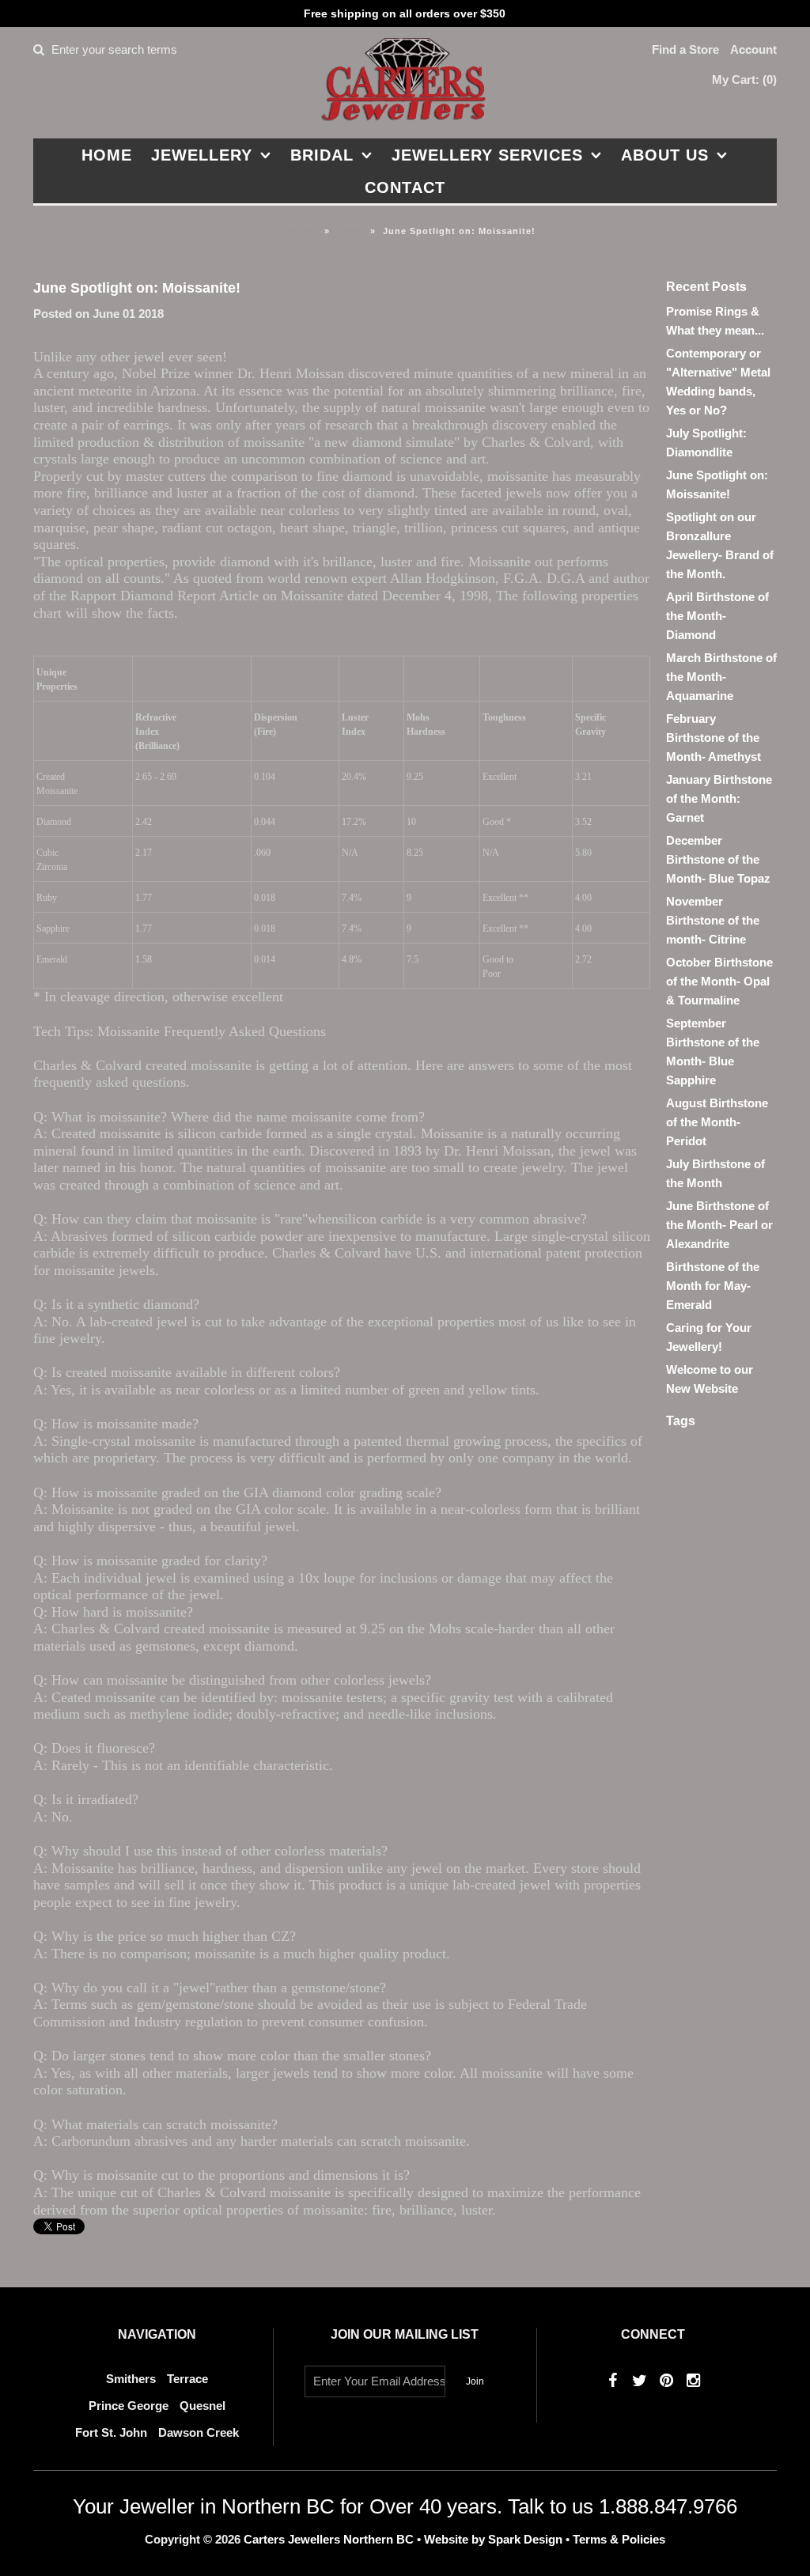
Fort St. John (111, 2432)
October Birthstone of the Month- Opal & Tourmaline (719, 981)
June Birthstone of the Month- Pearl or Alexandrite (719, 1225)
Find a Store (685, 49)
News (350, 231)
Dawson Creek (199, 2432)
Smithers (131, 2379)
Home (107, 155)
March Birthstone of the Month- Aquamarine (721, 677)
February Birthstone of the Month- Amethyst (713, 738)
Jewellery (202, 155)
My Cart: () (744, 79)
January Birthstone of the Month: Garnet (719, 798)
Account (753, 49)
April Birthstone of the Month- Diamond (717, 616)
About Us (665, 155)
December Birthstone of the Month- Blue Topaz (718, 859)
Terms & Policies (619, 2539)
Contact (405, 187)
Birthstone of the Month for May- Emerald (713, 1286)
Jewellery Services (487, 155)
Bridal (322, 155)
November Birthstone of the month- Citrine (713, 920)
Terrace (187, 2379)
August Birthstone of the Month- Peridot (717, 1122)
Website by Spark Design (495, 2539)
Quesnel (202, 2406)
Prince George (129, 2406)
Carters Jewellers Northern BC (329, 2539)
